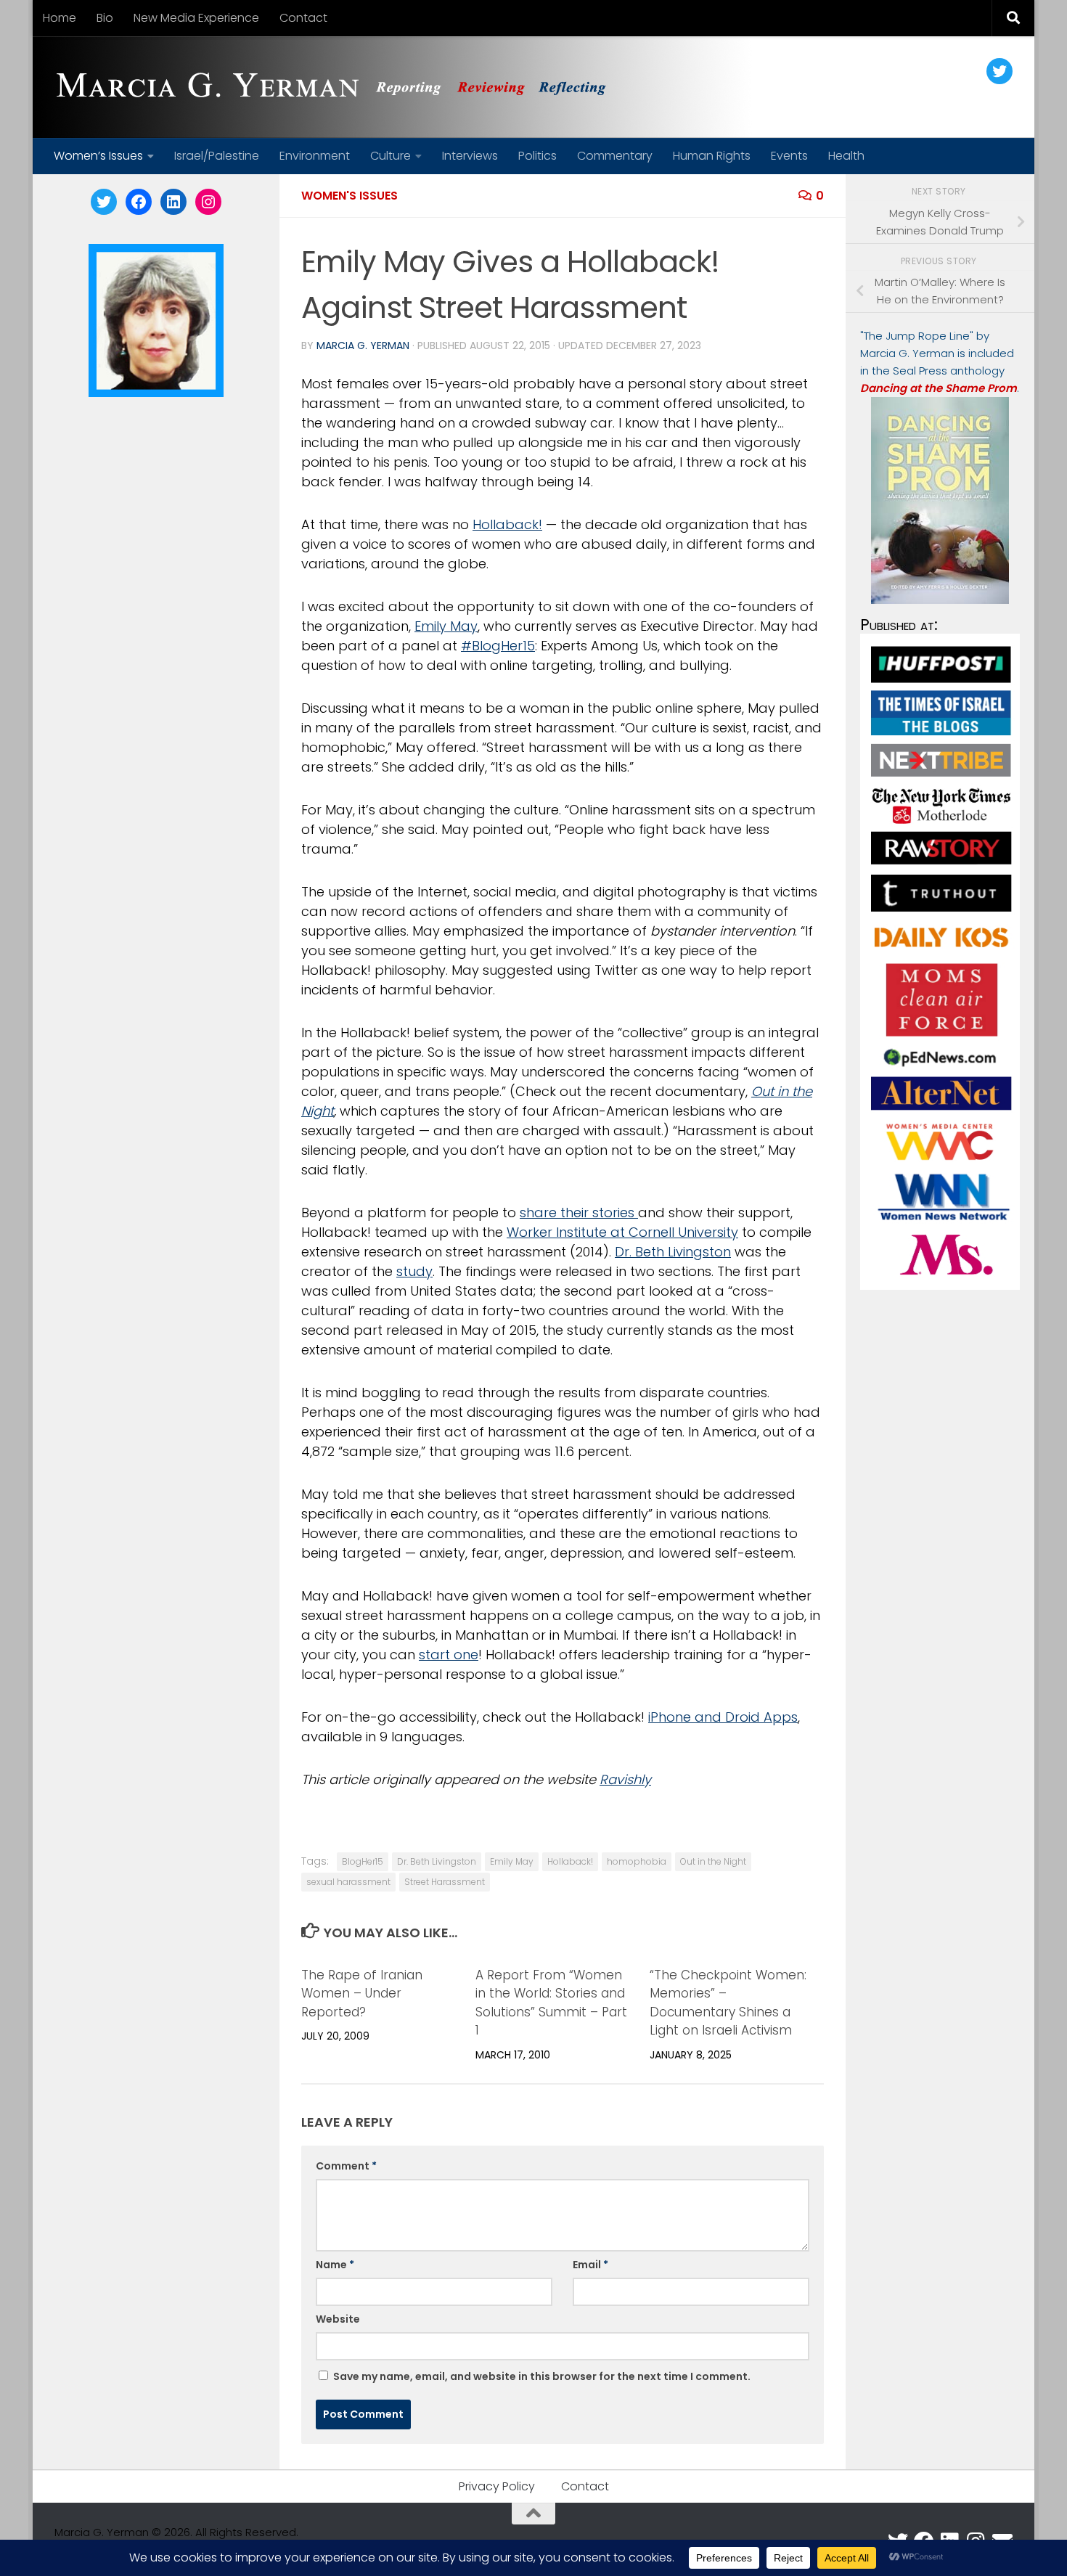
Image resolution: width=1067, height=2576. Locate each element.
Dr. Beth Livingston (673, 1252)
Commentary (615, 156)
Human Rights (712, 156)
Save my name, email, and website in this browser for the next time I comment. (542, 2376)
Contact (303, 18)
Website (338, 2319)
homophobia (637, 1861)
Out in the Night (713, 1861)
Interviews (470, 156)
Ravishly (625, 1779)
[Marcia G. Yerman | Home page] (337, 87)
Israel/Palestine (217, 156)
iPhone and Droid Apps (723, 1717)
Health (846, 156)
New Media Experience (196, 18)
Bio (105, 18)
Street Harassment (445, 1882)
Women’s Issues (98, 156)
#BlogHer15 (498, 646)
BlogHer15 (363, 1861)
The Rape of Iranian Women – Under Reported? (362, 1994)
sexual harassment (348, 1882)
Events (789, 156)
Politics (537, 156)
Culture (391, 156)
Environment (315, 156)
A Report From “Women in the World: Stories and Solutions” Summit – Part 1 (551, 2003)
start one (449, 1655)
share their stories (579, 1213)
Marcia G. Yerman (363, 345)
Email (590, 2265)
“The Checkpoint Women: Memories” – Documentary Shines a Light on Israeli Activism (728, 2003)
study (414, 1271)
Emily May (446, 626)
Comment (346, 2166)
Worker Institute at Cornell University (622, 1232)
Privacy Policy (497, 2486)
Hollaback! (507, 524)
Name (335, 2265)
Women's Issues (349, 196)
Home (60, 18)
